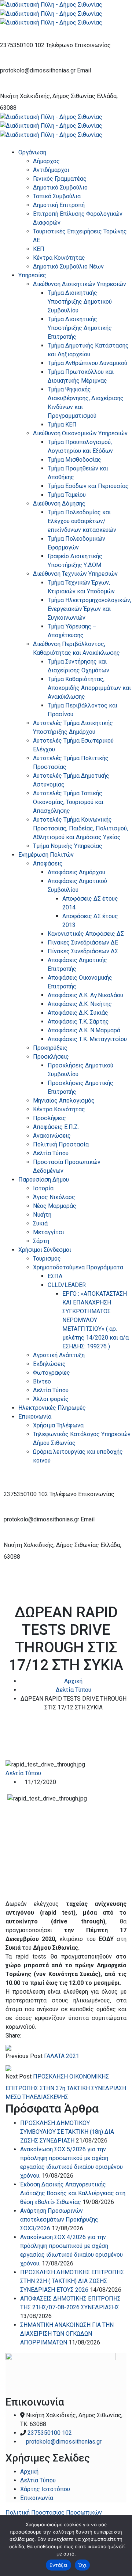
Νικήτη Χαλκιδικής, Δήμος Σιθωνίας (48, 96)
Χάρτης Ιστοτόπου (45, 2489)
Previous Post (24, 2056)
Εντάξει (58, 2565)
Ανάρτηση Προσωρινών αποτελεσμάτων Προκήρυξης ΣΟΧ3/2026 (59, 2220)
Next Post (19, 2076)
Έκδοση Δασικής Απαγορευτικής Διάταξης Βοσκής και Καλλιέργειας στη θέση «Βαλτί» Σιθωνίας (73, 2193)
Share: (13, 2036)
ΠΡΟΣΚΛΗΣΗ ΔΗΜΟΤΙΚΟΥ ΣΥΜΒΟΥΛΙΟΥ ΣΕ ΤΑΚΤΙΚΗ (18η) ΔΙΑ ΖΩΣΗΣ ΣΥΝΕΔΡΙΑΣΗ (67, 2132)
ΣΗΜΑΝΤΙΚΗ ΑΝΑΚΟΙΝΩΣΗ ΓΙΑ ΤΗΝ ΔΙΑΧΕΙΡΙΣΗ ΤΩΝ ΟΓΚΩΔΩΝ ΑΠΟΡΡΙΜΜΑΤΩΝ (67, 2334)
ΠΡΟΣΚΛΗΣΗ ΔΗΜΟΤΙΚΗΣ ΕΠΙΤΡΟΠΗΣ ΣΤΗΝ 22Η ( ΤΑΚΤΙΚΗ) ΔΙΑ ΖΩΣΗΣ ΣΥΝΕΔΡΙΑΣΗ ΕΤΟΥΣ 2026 (72, 2281)
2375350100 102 (22, 45)
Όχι (82, 2565)
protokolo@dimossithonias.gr (38, 70)
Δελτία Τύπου (74, 1690)
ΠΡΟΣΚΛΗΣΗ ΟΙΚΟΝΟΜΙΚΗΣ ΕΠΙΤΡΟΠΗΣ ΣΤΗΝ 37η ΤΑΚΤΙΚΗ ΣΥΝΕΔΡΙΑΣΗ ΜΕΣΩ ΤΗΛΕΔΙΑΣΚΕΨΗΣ (66, 2087)
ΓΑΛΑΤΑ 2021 (62, 2056)
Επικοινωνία (37, 2498)
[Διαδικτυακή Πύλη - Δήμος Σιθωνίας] (51, 4)
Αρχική (73, 1681)
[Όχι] (123, 2546)
